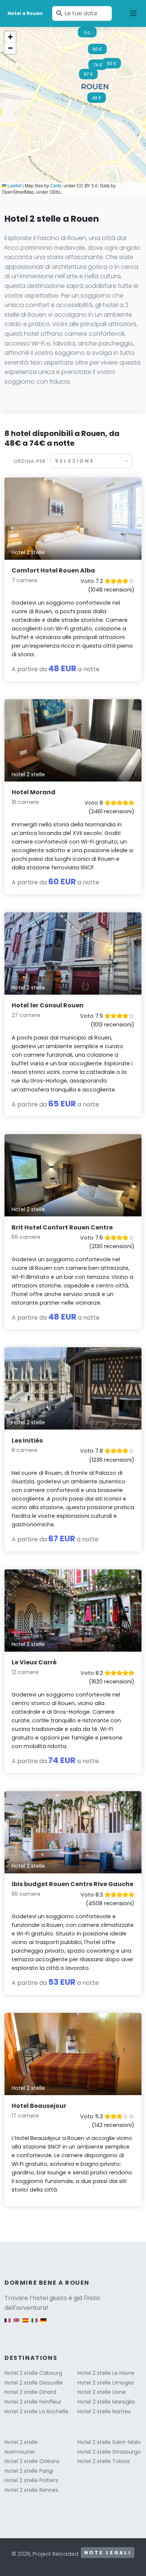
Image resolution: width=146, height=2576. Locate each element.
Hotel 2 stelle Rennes (31, 2490)
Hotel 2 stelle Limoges (106, 2383)
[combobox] (91, 461)
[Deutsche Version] (43, 2324)
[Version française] (7, 2324)
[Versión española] (25, 2324)
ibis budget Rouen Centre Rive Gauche (72, 1884)
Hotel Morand (34, 792)
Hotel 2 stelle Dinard (30, 2392)
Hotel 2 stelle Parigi (29, 2471)
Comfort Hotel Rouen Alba (53, 570)
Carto (56, 185)
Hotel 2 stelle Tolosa (104, 2461)
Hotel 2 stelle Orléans (32, 2461)
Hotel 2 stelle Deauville (34, 2383)
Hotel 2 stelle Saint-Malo (109, 2442)
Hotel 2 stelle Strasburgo (109, 2452)
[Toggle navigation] (133, 13)
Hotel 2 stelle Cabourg (33, 2373)
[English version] (16, 2324)
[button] (97, 100)
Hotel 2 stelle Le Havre (106, 2373)
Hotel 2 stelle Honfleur (33, 2402)
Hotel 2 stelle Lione (102, 2392)
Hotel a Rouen (25, 13)
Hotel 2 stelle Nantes (104, 2411)
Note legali (108, 2553)
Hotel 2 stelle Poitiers (31, 2480)
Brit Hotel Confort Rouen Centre (62, 1227)
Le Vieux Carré (34, 1662)
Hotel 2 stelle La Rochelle (36, 2411)
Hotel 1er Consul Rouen (48, 1005)
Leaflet (14, 185)
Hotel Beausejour (39, 2106)
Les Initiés (27, 1441)
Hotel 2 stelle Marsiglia (106, 2402)
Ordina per (30, 461)
